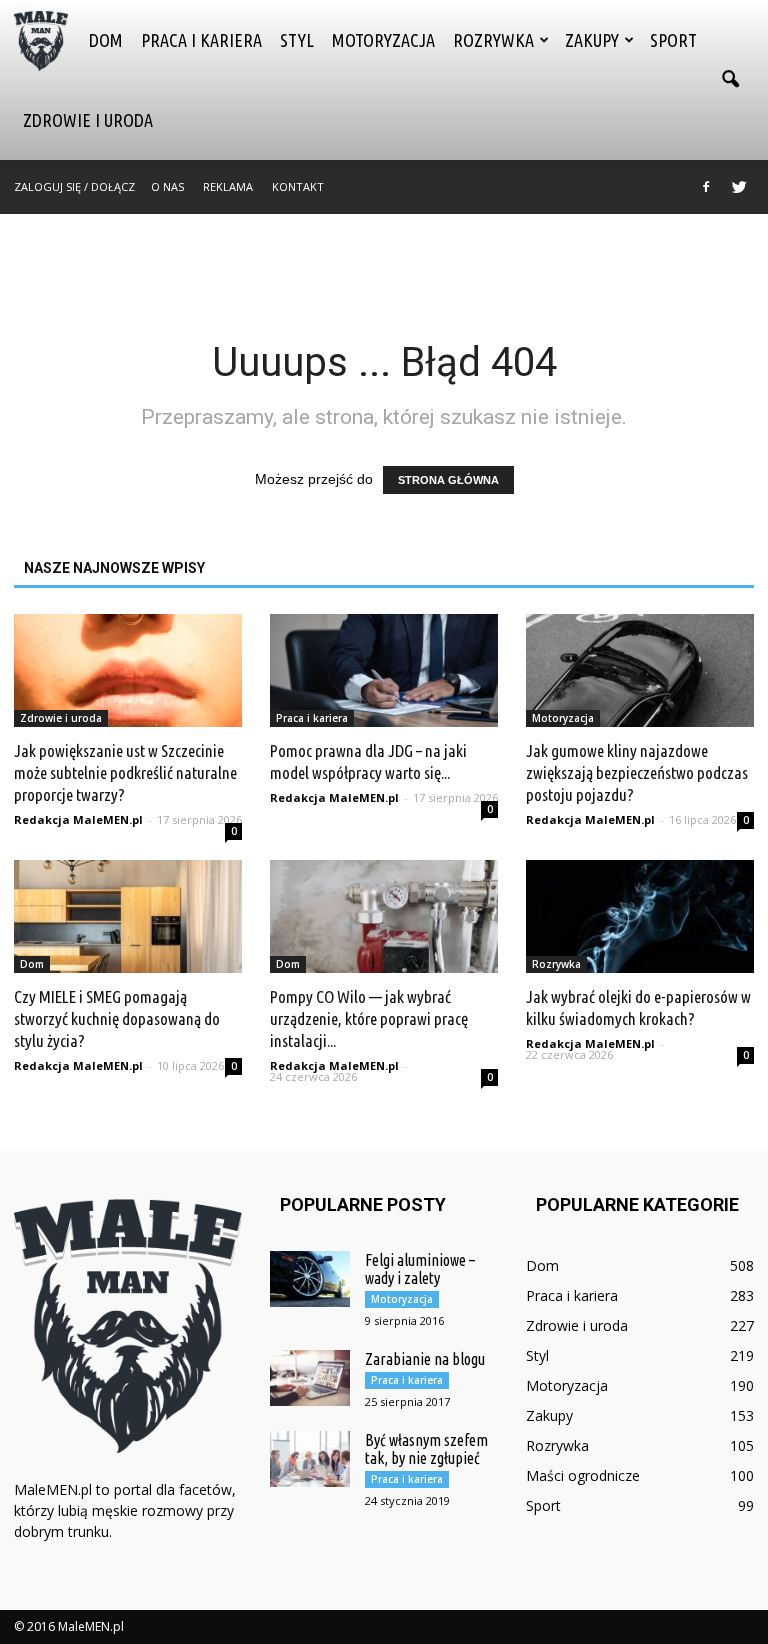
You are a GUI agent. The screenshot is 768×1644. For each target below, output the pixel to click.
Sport (673, 40)
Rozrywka (493, 40)
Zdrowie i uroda (88, 120)
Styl (297, 40)
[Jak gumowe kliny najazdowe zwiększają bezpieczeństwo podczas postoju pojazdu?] (640, 670)
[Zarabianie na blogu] (310, 1378)
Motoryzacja (383, 40)
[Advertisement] (384, 258)
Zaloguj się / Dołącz (74, 186)
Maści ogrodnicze (583, 1475)
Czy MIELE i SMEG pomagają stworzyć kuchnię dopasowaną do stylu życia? (117, 1018)
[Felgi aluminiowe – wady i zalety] (310, 1279)
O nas (167, 186)
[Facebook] (706, 187)
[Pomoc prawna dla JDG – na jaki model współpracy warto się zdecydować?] (384, 670)
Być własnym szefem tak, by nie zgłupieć (426, 1449)
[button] (730, 80)
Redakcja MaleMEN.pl (78, 819)
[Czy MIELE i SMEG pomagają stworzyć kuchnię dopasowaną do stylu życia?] (128, 916)
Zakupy (592, 40)
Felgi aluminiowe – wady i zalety (420, 1269)
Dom (106, 40)
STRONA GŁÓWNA (448, 480)
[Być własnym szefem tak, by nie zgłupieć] (310, 1459)
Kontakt (298, 186)
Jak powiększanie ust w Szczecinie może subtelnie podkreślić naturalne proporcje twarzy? (125, 772)
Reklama (228, 186)
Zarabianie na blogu (425, 1359)
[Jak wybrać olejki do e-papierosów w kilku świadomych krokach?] (640, 916)
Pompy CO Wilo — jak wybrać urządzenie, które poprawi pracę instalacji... (369, 1018)
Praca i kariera (201, 40)
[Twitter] (739, 187)
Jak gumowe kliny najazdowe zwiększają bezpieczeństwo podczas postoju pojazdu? (637, 772)
